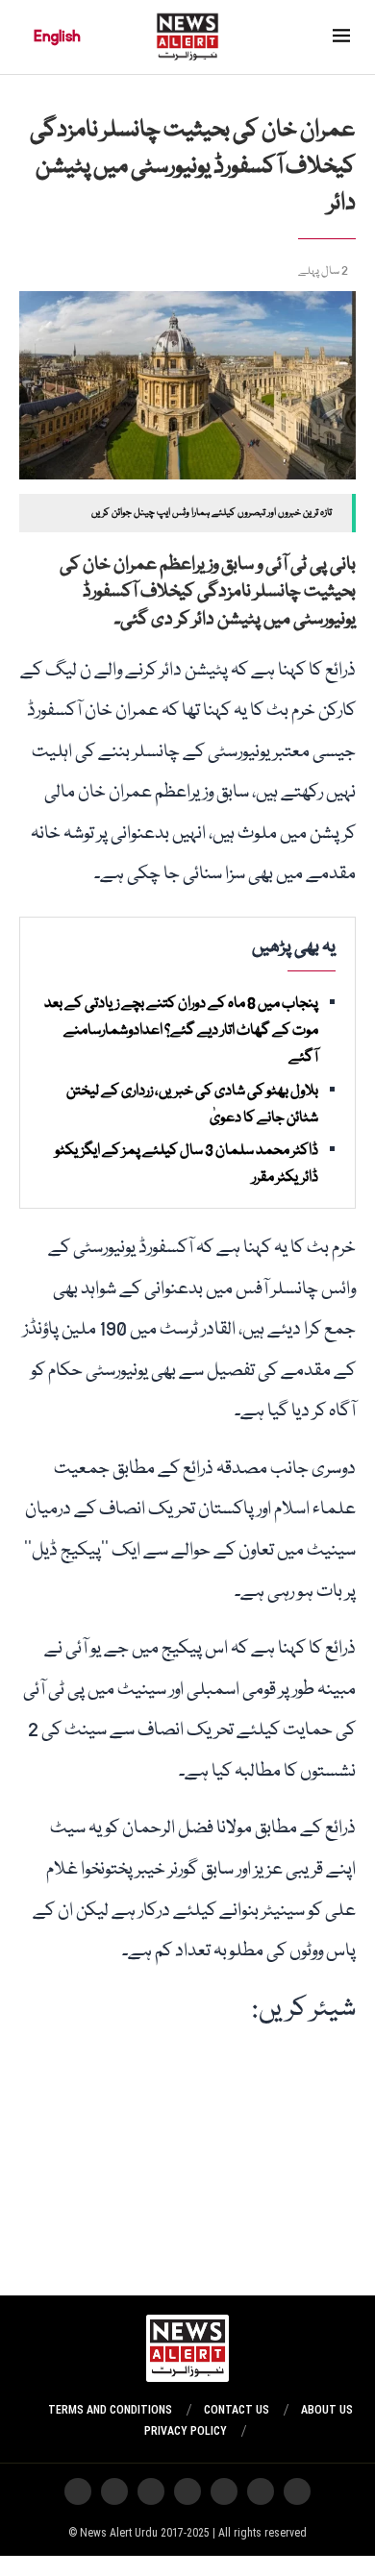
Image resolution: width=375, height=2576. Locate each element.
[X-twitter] (261, 2491)
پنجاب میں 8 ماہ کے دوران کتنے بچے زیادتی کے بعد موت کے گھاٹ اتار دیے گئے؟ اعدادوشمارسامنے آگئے (181, 1031)
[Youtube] (187, 2491)
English (57, 37)
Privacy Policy (186, 2431)
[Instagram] (297, 2491)
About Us (327, 2410)
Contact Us (237, 2410)
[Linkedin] (78, 2491)
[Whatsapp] (224, 2491)
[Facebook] (114, 2491)
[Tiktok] (151, 2491)
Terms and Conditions (110, 2410)
